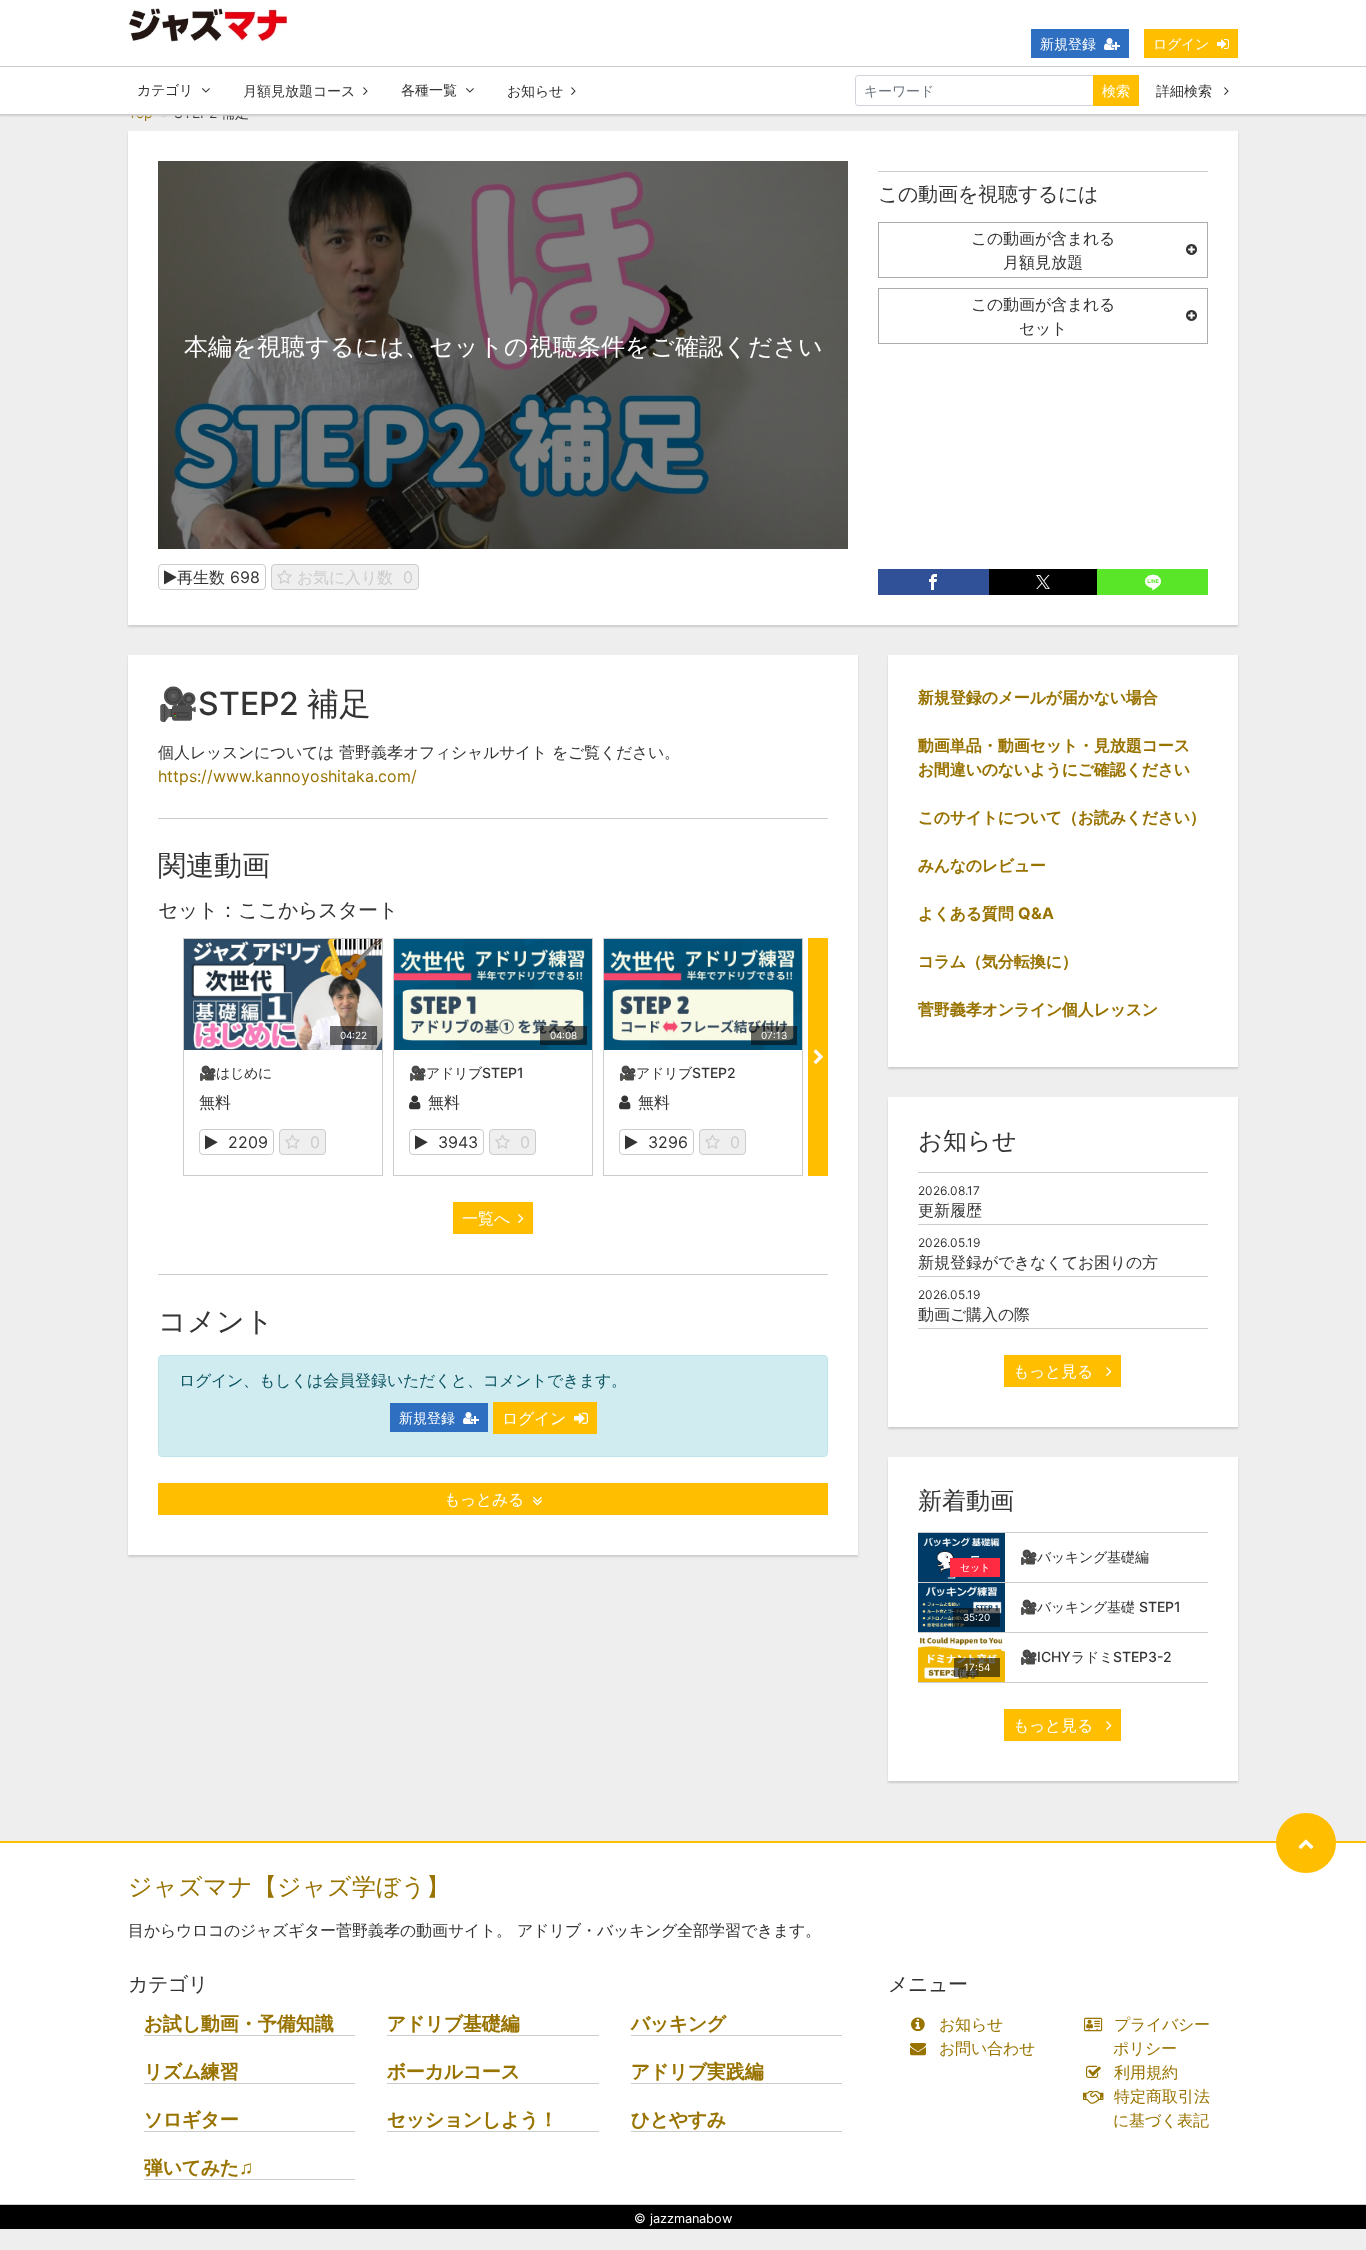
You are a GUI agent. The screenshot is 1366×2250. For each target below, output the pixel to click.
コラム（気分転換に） (998, 961)
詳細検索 (1186, 90)
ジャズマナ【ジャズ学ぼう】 (289, 1886)
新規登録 (1068, 43)
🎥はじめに (235, 1072)
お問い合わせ (987, 2048)
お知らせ (535, 90)
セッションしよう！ (472, 2119)
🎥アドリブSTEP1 (466, 1072)
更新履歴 (950, 1210)
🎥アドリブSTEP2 (677, 1072)
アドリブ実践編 (697, 2071)
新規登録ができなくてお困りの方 (1038, 1262)
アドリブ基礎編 (453, 2023)
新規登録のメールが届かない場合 (1038, 697)
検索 (1116, 90)
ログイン (1181, 43)
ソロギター (191, 2119)
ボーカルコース (453, 2071)
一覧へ (486, 1218)
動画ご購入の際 (974, 1314)
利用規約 (1146, 2072)
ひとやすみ (678, 2119)
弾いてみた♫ (198, 2167)
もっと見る (1055, 1371)
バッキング (678, 2023)
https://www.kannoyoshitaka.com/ (287, 776)
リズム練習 (191, 2071)
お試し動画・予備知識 (239, 2023)
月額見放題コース (299, 90)
